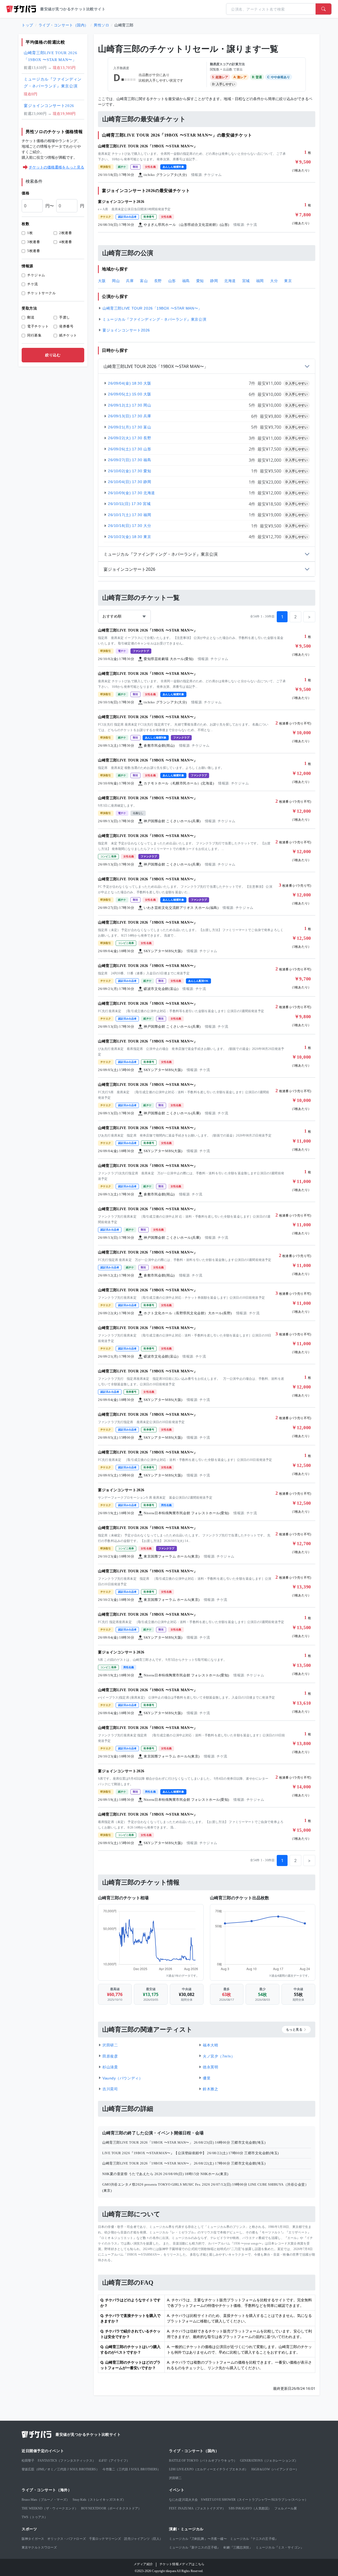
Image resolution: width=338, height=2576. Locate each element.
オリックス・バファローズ (67, 2539)
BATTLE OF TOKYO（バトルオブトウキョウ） (203, 2461)
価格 (25, 193)
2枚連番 (65, 233)
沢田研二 (175, 2478)
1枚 (30, 233)
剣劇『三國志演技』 (238, 2547)
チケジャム (36, 275)
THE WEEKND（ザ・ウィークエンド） (50, 2508)
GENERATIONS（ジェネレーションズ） (269, 2461)
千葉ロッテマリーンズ (105, 2539)
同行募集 (34, 335)
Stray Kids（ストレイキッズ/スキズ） (99, 2500)
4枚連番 (65, 242)
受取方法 (29, 308)
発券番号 (66, 326)
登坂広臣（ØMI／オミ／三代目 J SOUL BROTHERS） (60, 2469)
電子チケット (38, 326)
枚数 (25, 224)
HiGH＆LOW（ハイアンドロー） (275, 2469)
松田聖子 (28, 2461)
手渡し (65, 317)
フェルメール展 (286, 2508)
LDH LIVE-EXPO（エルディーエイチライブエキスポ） (209, 2469)
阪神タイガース (33, 2539)
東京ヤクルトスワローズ (39, 2547)
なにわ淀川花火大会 (183, 2500)
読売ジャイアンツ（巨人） (143, 2539)
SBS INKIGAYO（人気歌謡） (250, 2508)
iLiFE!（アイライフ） (114, 2461)
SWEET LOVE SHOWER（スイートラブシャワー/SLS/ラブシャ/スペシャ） (254, 2500)
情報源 (27, 266)
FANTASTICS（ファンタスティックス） (67, 2461)
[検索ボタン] (323, 9)
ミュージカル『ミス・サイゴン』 (280, 2547)
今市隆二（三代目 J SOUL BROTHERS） (132, 2469)
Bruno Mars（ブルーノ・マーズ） (46, 2500)
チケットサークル (41, 293)
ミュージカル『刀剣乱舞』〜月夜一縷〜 (198, 2539)
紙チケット (68, 335)
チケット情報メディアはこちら (182, 2564)
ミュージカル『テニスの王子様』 (254, 2539)
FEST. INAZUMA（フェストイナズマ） (197, 2508)
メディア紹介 (143, 2564)
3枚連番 (34, 242)
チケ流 (33, 284)
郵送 (31, 317)
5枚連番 (34, 251)
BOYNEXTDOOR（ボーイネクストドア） (111, 2508)
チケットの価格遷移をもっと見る (57, 167)
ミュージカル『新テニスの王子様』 (195, 2547)
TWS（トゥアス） (35, 2517)
